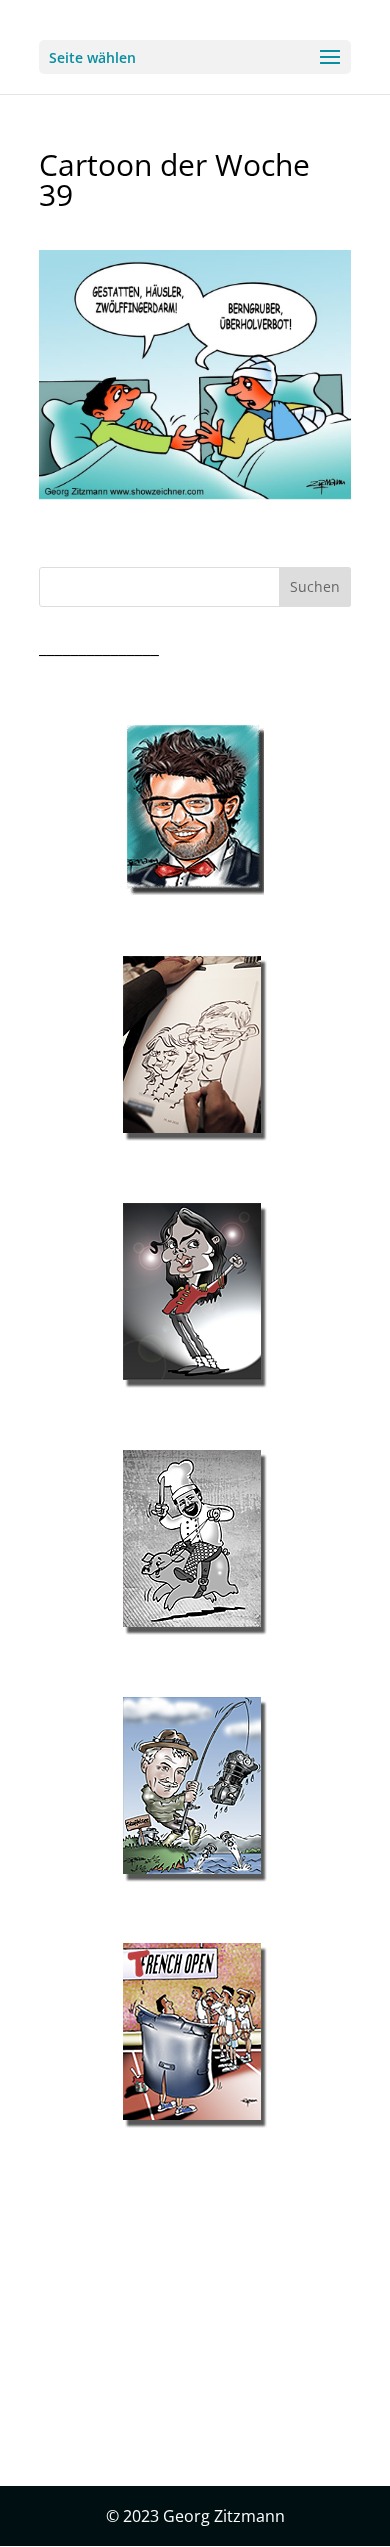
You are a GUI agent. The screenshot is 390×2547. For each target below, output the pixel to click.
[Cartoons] (195, 2036)
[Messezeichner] (195, 810)
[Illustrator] (195, 1543)
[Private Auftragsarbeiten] (195, 1790)
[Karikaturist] (195, 1296)
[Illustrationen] (195, 1049)
